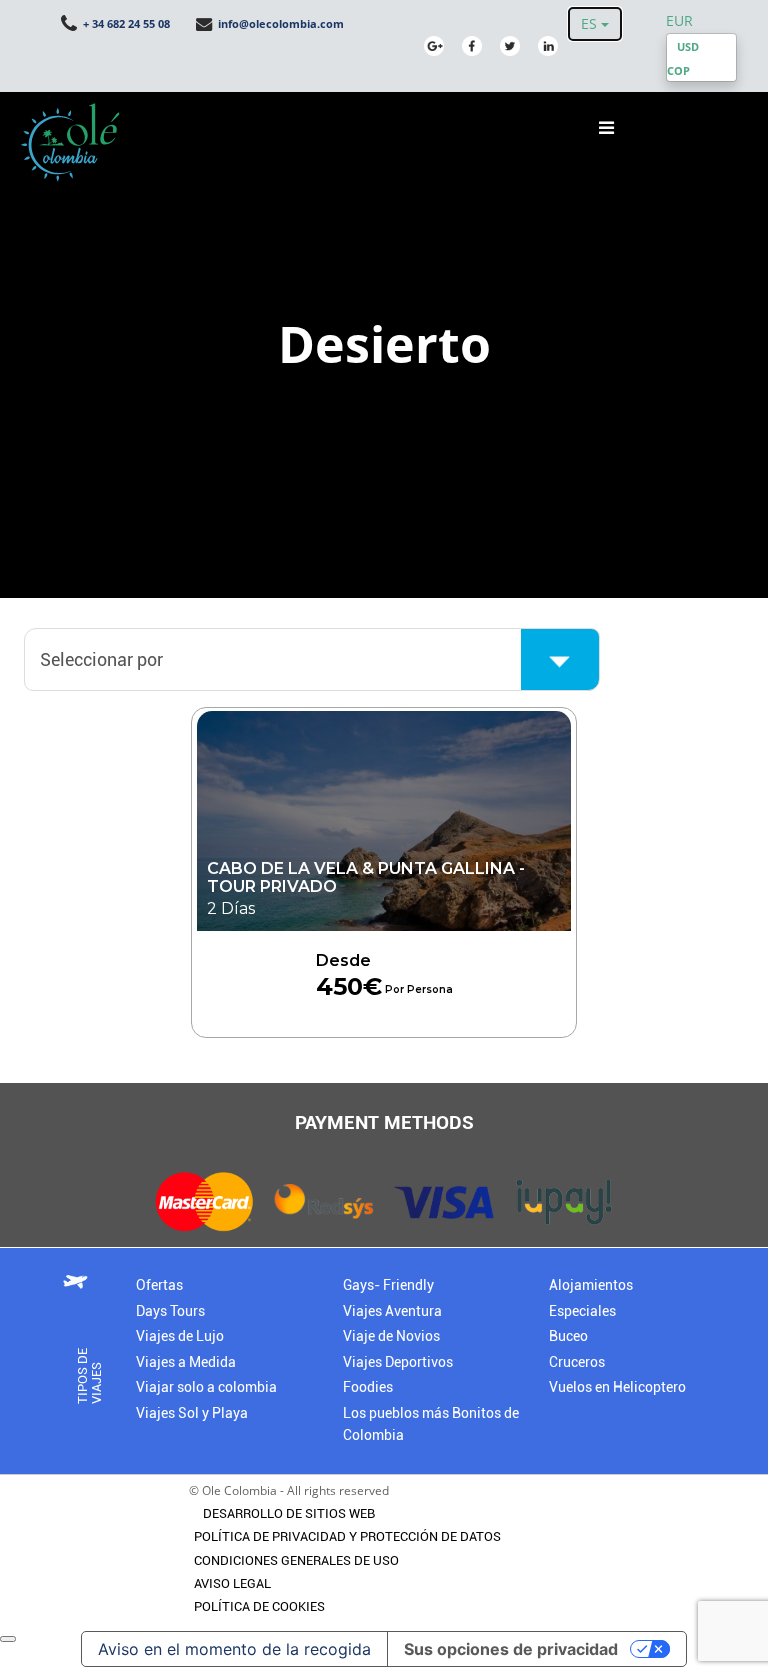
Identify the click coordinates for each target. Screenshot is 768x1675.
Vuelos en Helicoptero (617, 1387)
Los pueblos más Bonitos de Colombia (431, 1424)
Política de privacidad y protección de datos (347, 1536)
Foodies (368, 1387)
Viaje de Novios (391, 1336)
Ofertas (159, 1285)
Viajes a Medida (186, 1362)
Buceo (568, 1336)
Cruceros (577, 1362)
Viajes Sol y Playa (192, 1413)
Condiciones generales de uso (296, 1560)
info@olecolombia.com (279, 23)
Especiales (582, 1311)
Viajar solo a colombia (206, 1387)
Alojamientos (591, 1285)
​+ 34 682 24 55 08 (125, 23)
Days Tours (170, 1311)
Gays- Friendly (388, 1285)
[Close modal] (8, 1639)
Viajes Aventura (392, 1311)
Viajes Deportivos (398, 1362)
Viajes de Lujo (180, 1336)
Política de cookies (259, 1606)
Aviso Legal (232, 1583)
